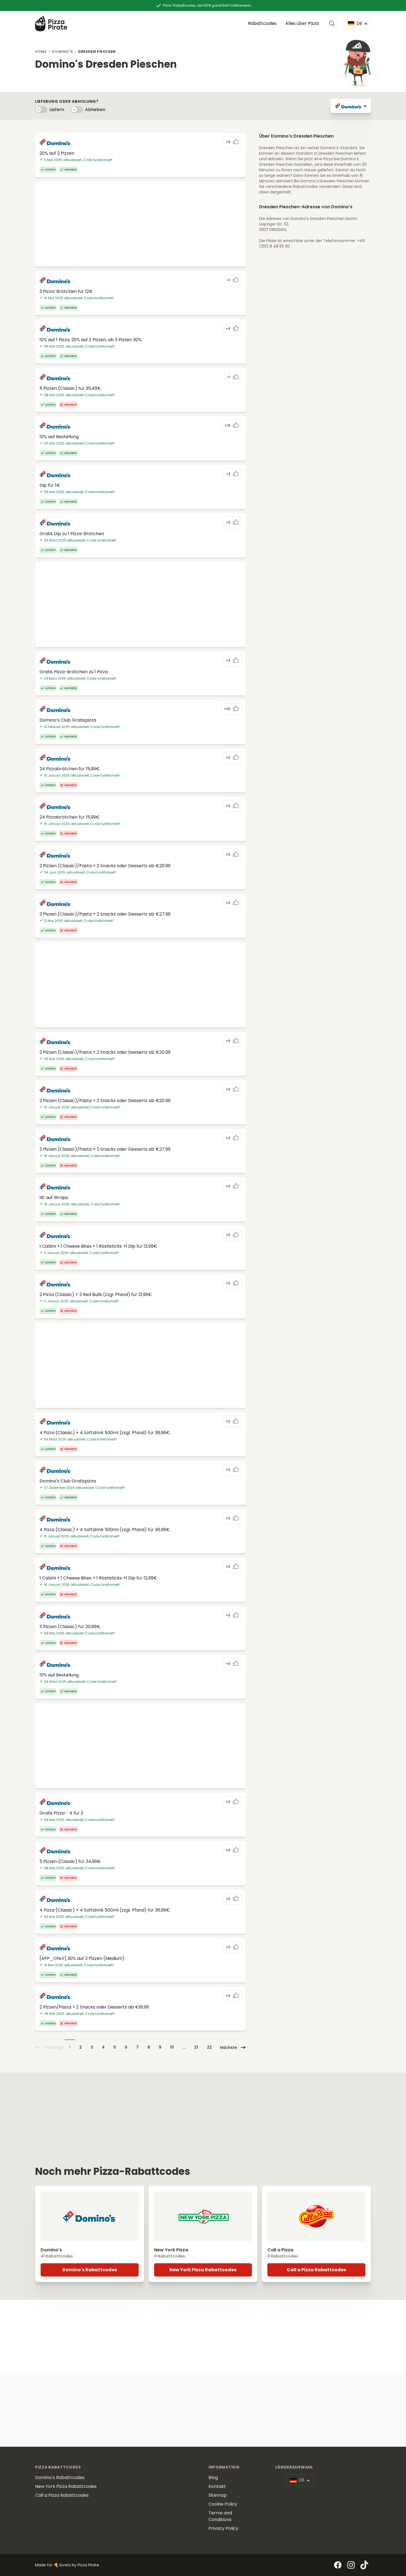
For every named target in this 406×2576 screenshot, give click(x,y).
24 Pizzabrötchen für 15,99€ (70, 769)
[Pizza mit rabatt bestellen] (51, 23)
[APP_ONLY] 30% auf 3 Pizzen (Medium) (82, 1958)
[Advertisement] (140, 224)
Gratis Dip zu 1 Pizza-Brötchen (72, 534)
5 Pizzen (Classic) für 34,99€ (70, 1861)
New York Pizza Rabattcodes (203, 2270)
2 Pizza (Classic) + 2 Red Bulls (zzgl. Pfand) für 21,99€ (96, 1294)
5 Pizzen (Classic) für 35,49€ (70, 388)
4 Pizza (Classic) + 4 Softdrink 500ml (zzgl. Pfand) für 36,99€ (105, 1433)
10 (172, 2047)
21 (196, 2047)
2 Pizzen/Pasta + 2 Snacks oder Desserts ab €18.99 (94, 2007)
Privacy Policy (223, 2528)
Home (41, 52)
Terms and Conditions (220, 2516)
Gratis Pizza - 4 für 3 (61, 1813)
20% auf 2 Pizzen (57, 153)
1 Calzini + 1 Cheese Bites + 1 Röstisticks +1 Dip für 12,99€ (98, 1246)
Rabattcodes (262, 23)
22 (209, 2047)
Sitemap (218, 2495)
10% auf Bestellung (59, 437)
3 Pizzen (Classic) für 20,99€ (70, 1627)
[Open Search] (333, 23)
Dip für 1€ (50, 485)
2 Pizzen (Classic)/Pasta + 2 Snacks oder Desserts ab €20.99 (105, 866)
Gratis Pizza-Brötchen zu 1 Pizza (74, 672)
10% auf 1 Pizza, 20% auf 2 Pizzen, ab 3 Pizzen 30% (91, 340)
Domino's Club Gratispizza (68, 1481)
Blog (213, 2478)
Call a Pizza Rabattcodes (316, 2270)
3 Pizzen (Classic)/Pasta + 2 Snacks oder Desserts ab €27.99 (105, 914)
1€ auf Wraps (54, 1198)
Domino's (62, 52)
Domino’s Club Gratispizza (68, 720)
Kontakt (217, 2486)
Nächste (229, 2047)
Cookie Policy (223, 2504)
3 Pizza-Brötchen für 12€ (66, 291)
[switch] (41, 110)
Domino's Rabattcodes (90, 2270)
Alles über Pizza (302, 23)
